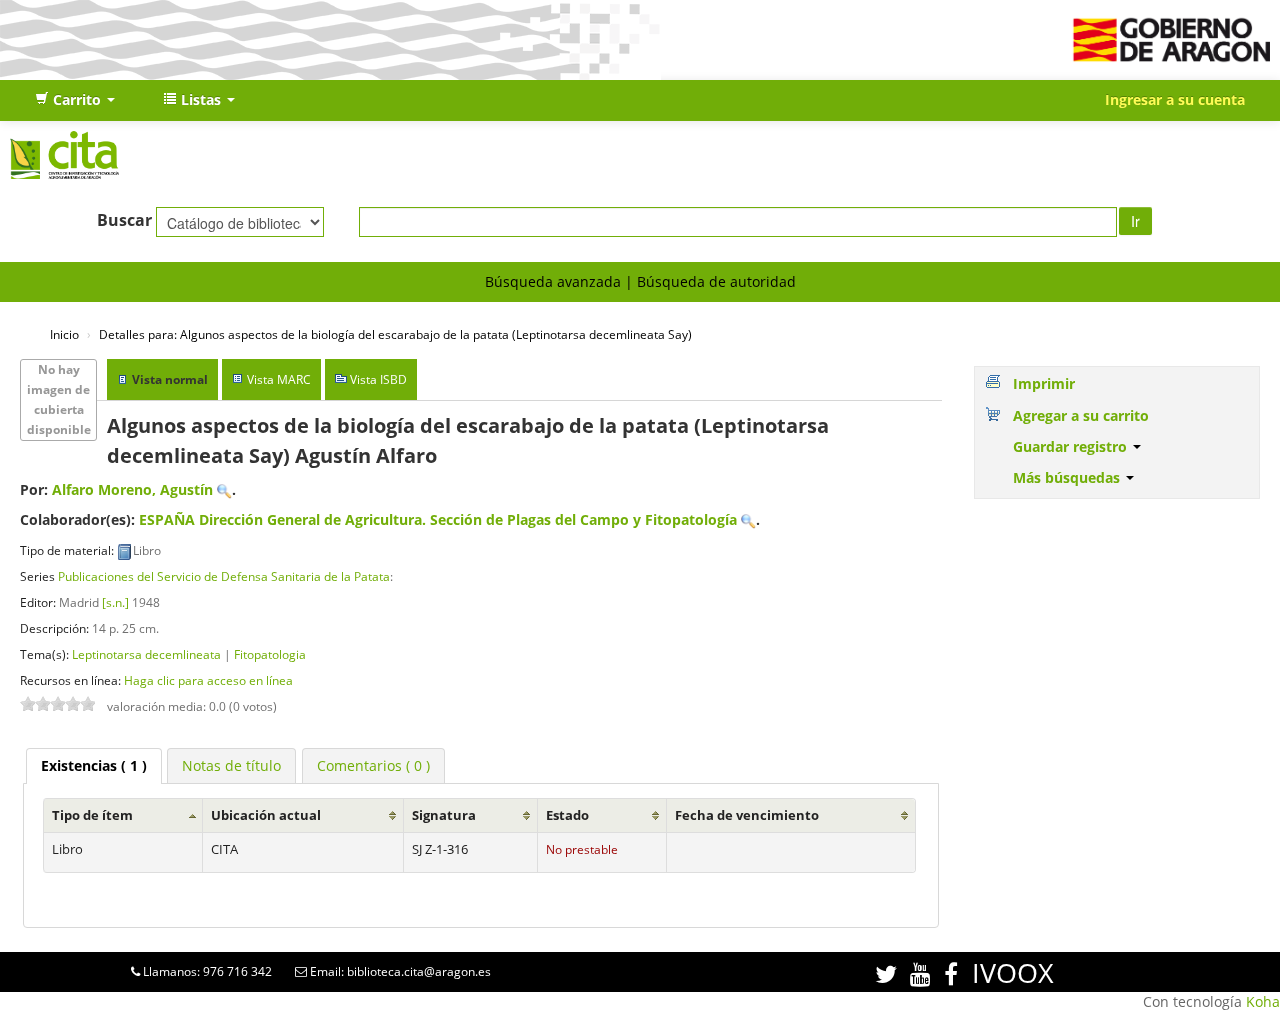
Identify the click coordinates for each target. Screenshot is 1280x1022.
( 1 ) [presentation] (94, 765)
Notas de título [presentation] (231, 765)
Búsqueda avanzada (553, 281)
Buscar (124, 220)
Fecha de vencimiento (747, 815)
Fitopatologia (270, 654)
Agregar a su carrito (1081, 415)
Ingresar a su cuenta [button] (1175, 99)
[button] (75, 100)
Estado (567, 815)
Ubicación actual (266, 815)
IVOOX (1013, 972)
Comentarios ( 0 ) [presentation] (373, 765)
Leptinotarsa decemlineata (146, 654)
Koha (1263, 1001)
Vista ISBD (378, 379)
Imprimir (1044, 383)
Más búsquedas (1068, 477)
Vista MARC (279, 379)
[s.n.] (115, 602)
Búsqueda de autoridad (716, 281)
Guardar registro (1072, 446)
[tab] (94, 766)
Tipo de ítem (92, 815)
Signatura (444, 815)
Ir (1135, 221)
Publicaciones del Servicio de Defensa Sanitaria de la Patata (224, 576)
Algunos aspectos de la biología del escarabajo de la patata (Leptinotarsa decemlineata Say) (395, 334)
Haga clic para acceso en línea (208, 680)
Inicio (64, 334)
